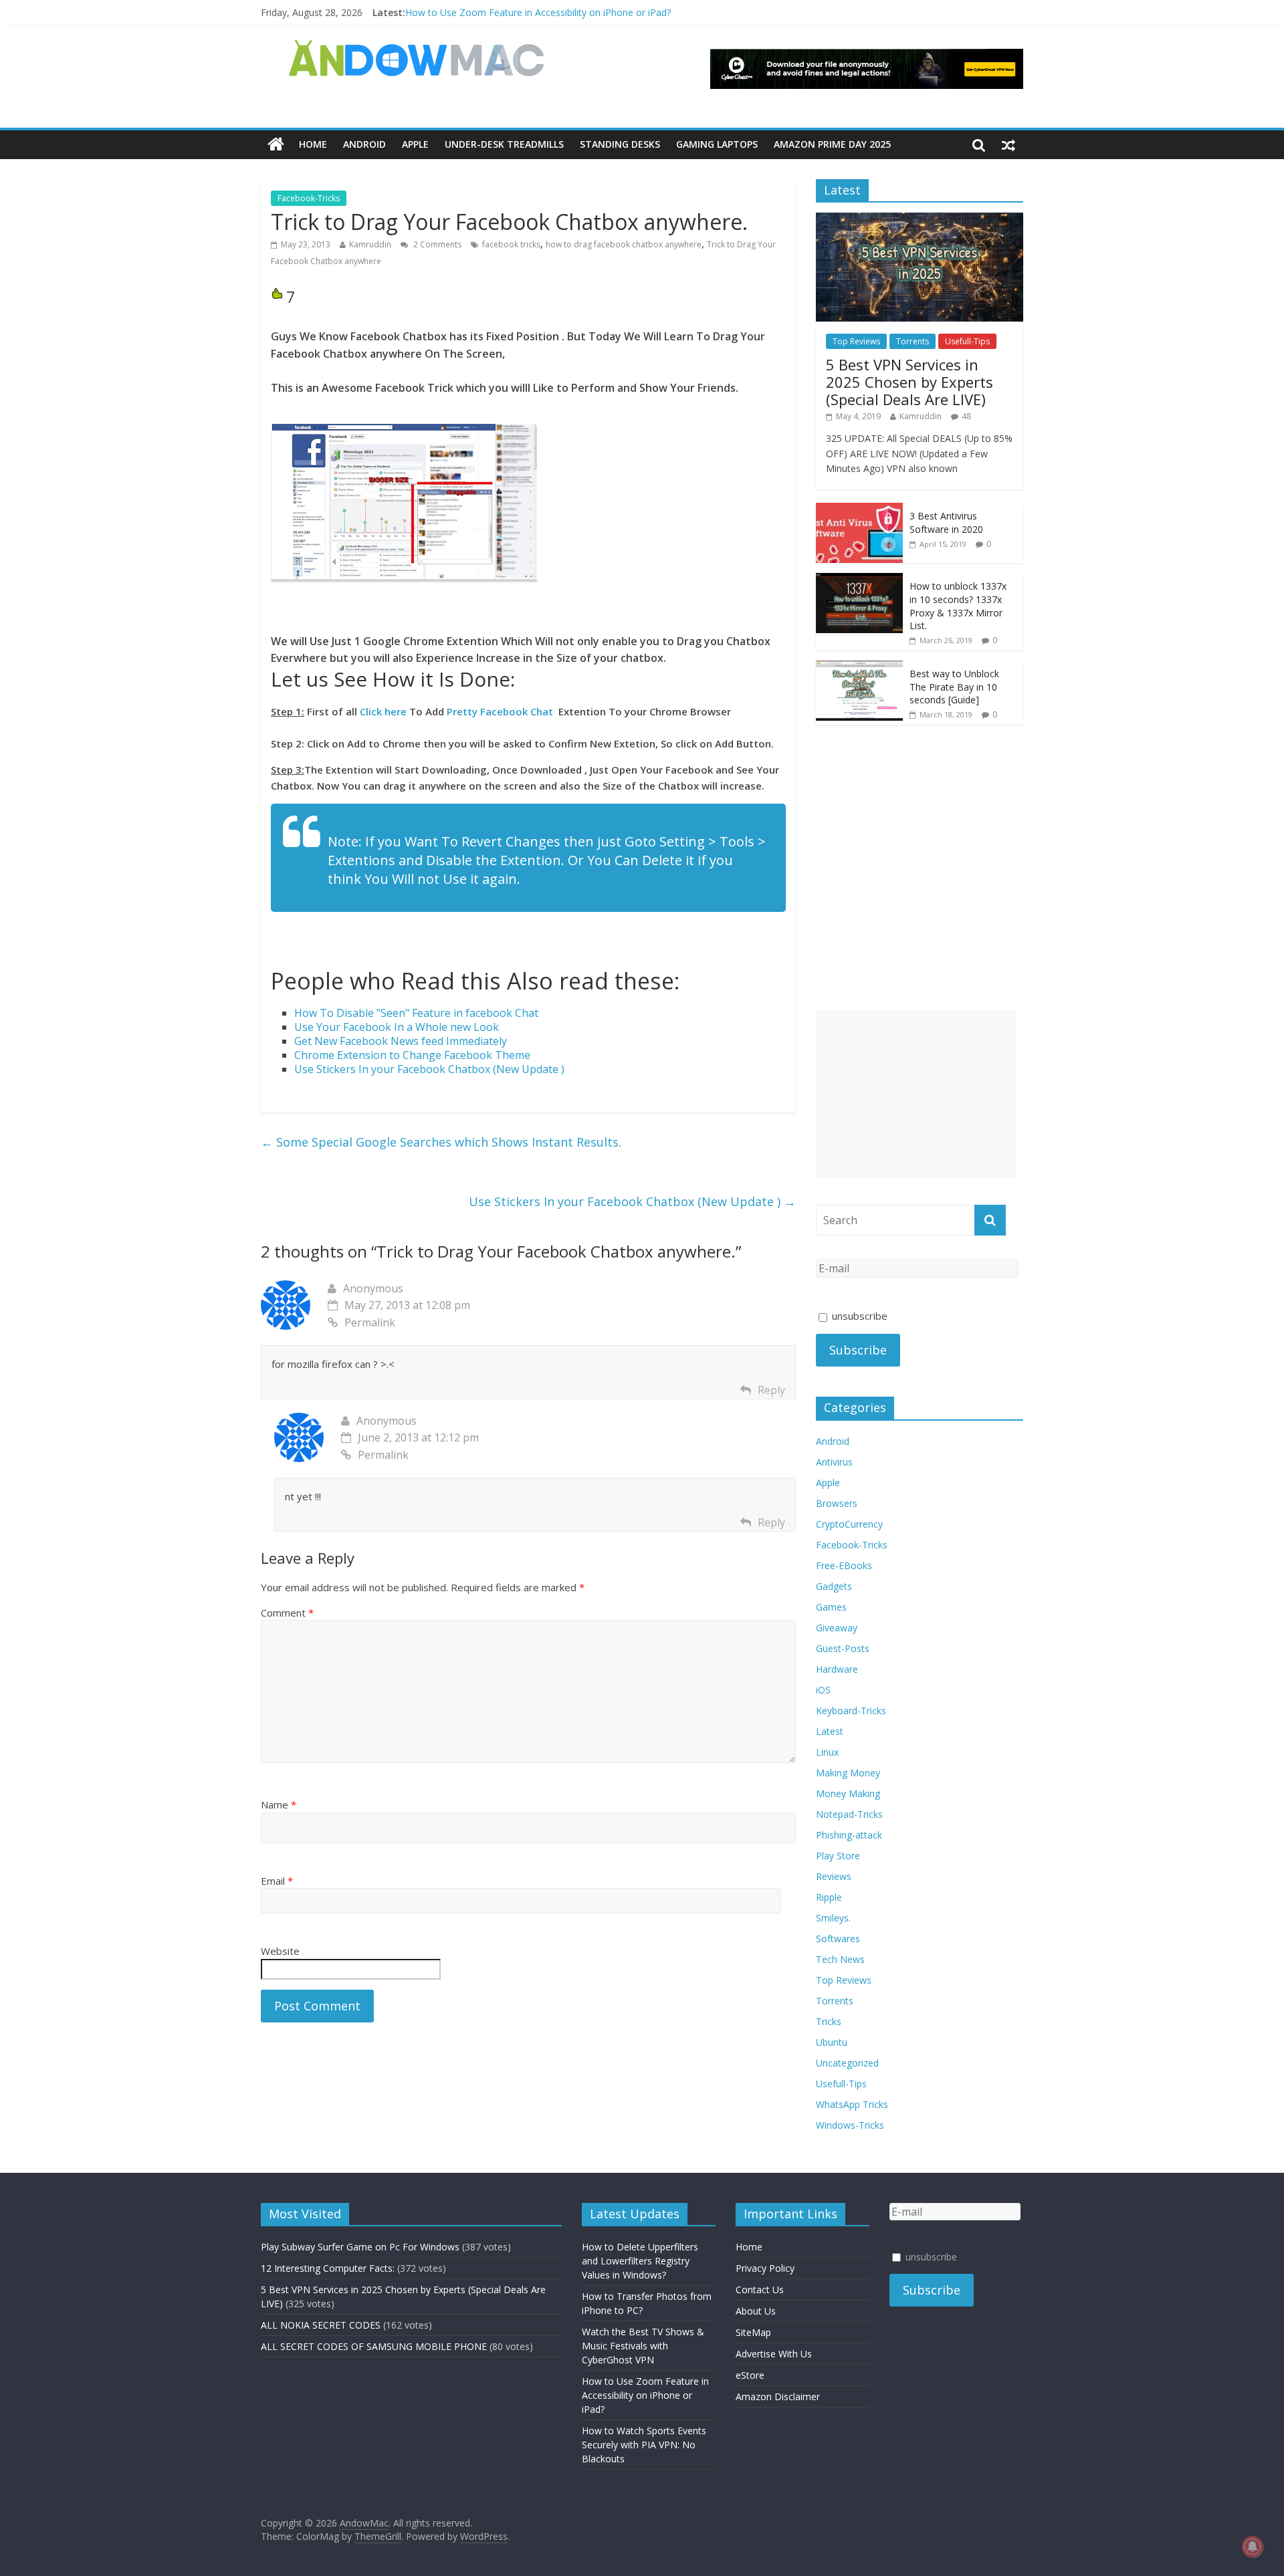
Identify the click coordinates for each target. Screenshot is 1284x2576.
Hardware (837, 1669)
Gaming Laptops (717, 144)
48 (966, 416)
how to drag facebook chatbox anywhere (624, 244)
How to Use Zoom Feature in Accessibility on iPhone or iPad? (538, 12)
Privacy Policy (765, 2268)
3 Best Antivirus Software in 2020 (946, 522)
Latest (830, 1731)
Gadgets (834, 1586)
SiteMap (753, 2332)
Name (279, 1804)
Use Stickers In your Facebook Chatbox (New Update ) (632, 1201)
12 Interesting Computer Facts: (328, 2268)
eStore (750, 2375)
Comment (287, 1613)
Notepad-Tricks (849, 1814)
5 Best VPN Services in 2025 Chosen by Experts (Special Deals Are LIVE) (909, 382)
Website (280, 1951)
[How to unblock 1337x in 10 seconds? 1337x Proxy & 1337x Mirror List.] (859, 580)
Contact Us (760, 2290)
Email (277, 1881)
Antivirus (834, 1462)
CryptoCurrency (849, 1524)
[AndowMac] (417, 47)
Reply (771, 1390)
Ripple (829, 1897)
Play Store (838, 1856)
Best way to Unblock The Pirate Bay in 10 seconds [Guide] (954, 687)
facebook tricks (511, 244)
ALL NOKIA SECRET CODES (321, 2325)
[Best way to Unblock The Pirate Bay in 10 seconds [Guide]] (859, 668)
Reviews (834, 1876)
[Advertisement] (916, 1094)
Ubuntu (832, 2042)
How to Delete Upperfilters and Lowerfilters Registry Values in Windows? (640, 2261)
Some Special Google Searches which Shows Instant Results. (441, 1142)
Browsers (837, 1503)
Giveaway (837, 1628)
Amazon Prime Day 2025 (832, 144)
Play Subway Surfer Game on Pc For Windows (360, 2247)
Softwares (838, 1939)
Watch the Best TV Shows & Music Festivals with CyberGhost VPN (643, 2346)
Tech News (840, 1959)
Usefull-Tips (967, 341)
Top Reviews (856, 341)
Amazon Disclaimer (778, 2396)
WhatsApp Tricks (852, 2104)
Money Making (848, 1793)
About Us (756, 2311)
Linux (827, 1752)
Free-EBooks (844, 1565)
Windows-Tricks (850, 2125)
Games (831, 1607)
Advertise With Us (774, 2354)
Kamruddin (370, 244)
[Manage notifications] (1253, 2547)
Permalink (370, 1322)
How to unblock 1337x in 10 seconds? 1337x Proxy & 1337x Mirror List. (958, 606)
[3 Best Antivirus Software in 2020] (859, 510)
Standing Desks (620, 144)
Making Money (848, 1773)
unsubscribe (858, 1316)
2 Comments (436, 244)
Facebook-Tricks (309, 198)
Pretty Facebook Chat (500, 711)
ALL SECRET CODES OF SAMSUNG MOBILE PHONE (374, 2346)
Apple (415, 144)
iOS (823, 1690)
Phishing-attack (849, 1835)
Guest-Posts (843, 1648)
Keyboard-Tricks (851, 1711)
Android (364, 144)
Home (313, 144)
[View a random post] (1008, 144)
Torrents (913, 341)
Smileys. (833, 1918)
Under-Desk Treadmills (504, 144)
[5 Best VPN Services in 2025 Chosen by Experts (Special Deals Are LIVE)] (920, 220)
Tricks (829, 2021)
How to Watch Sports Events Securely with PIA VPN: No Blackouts (644, 2445)
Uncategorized (847, 2063)
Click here (383, 711)
